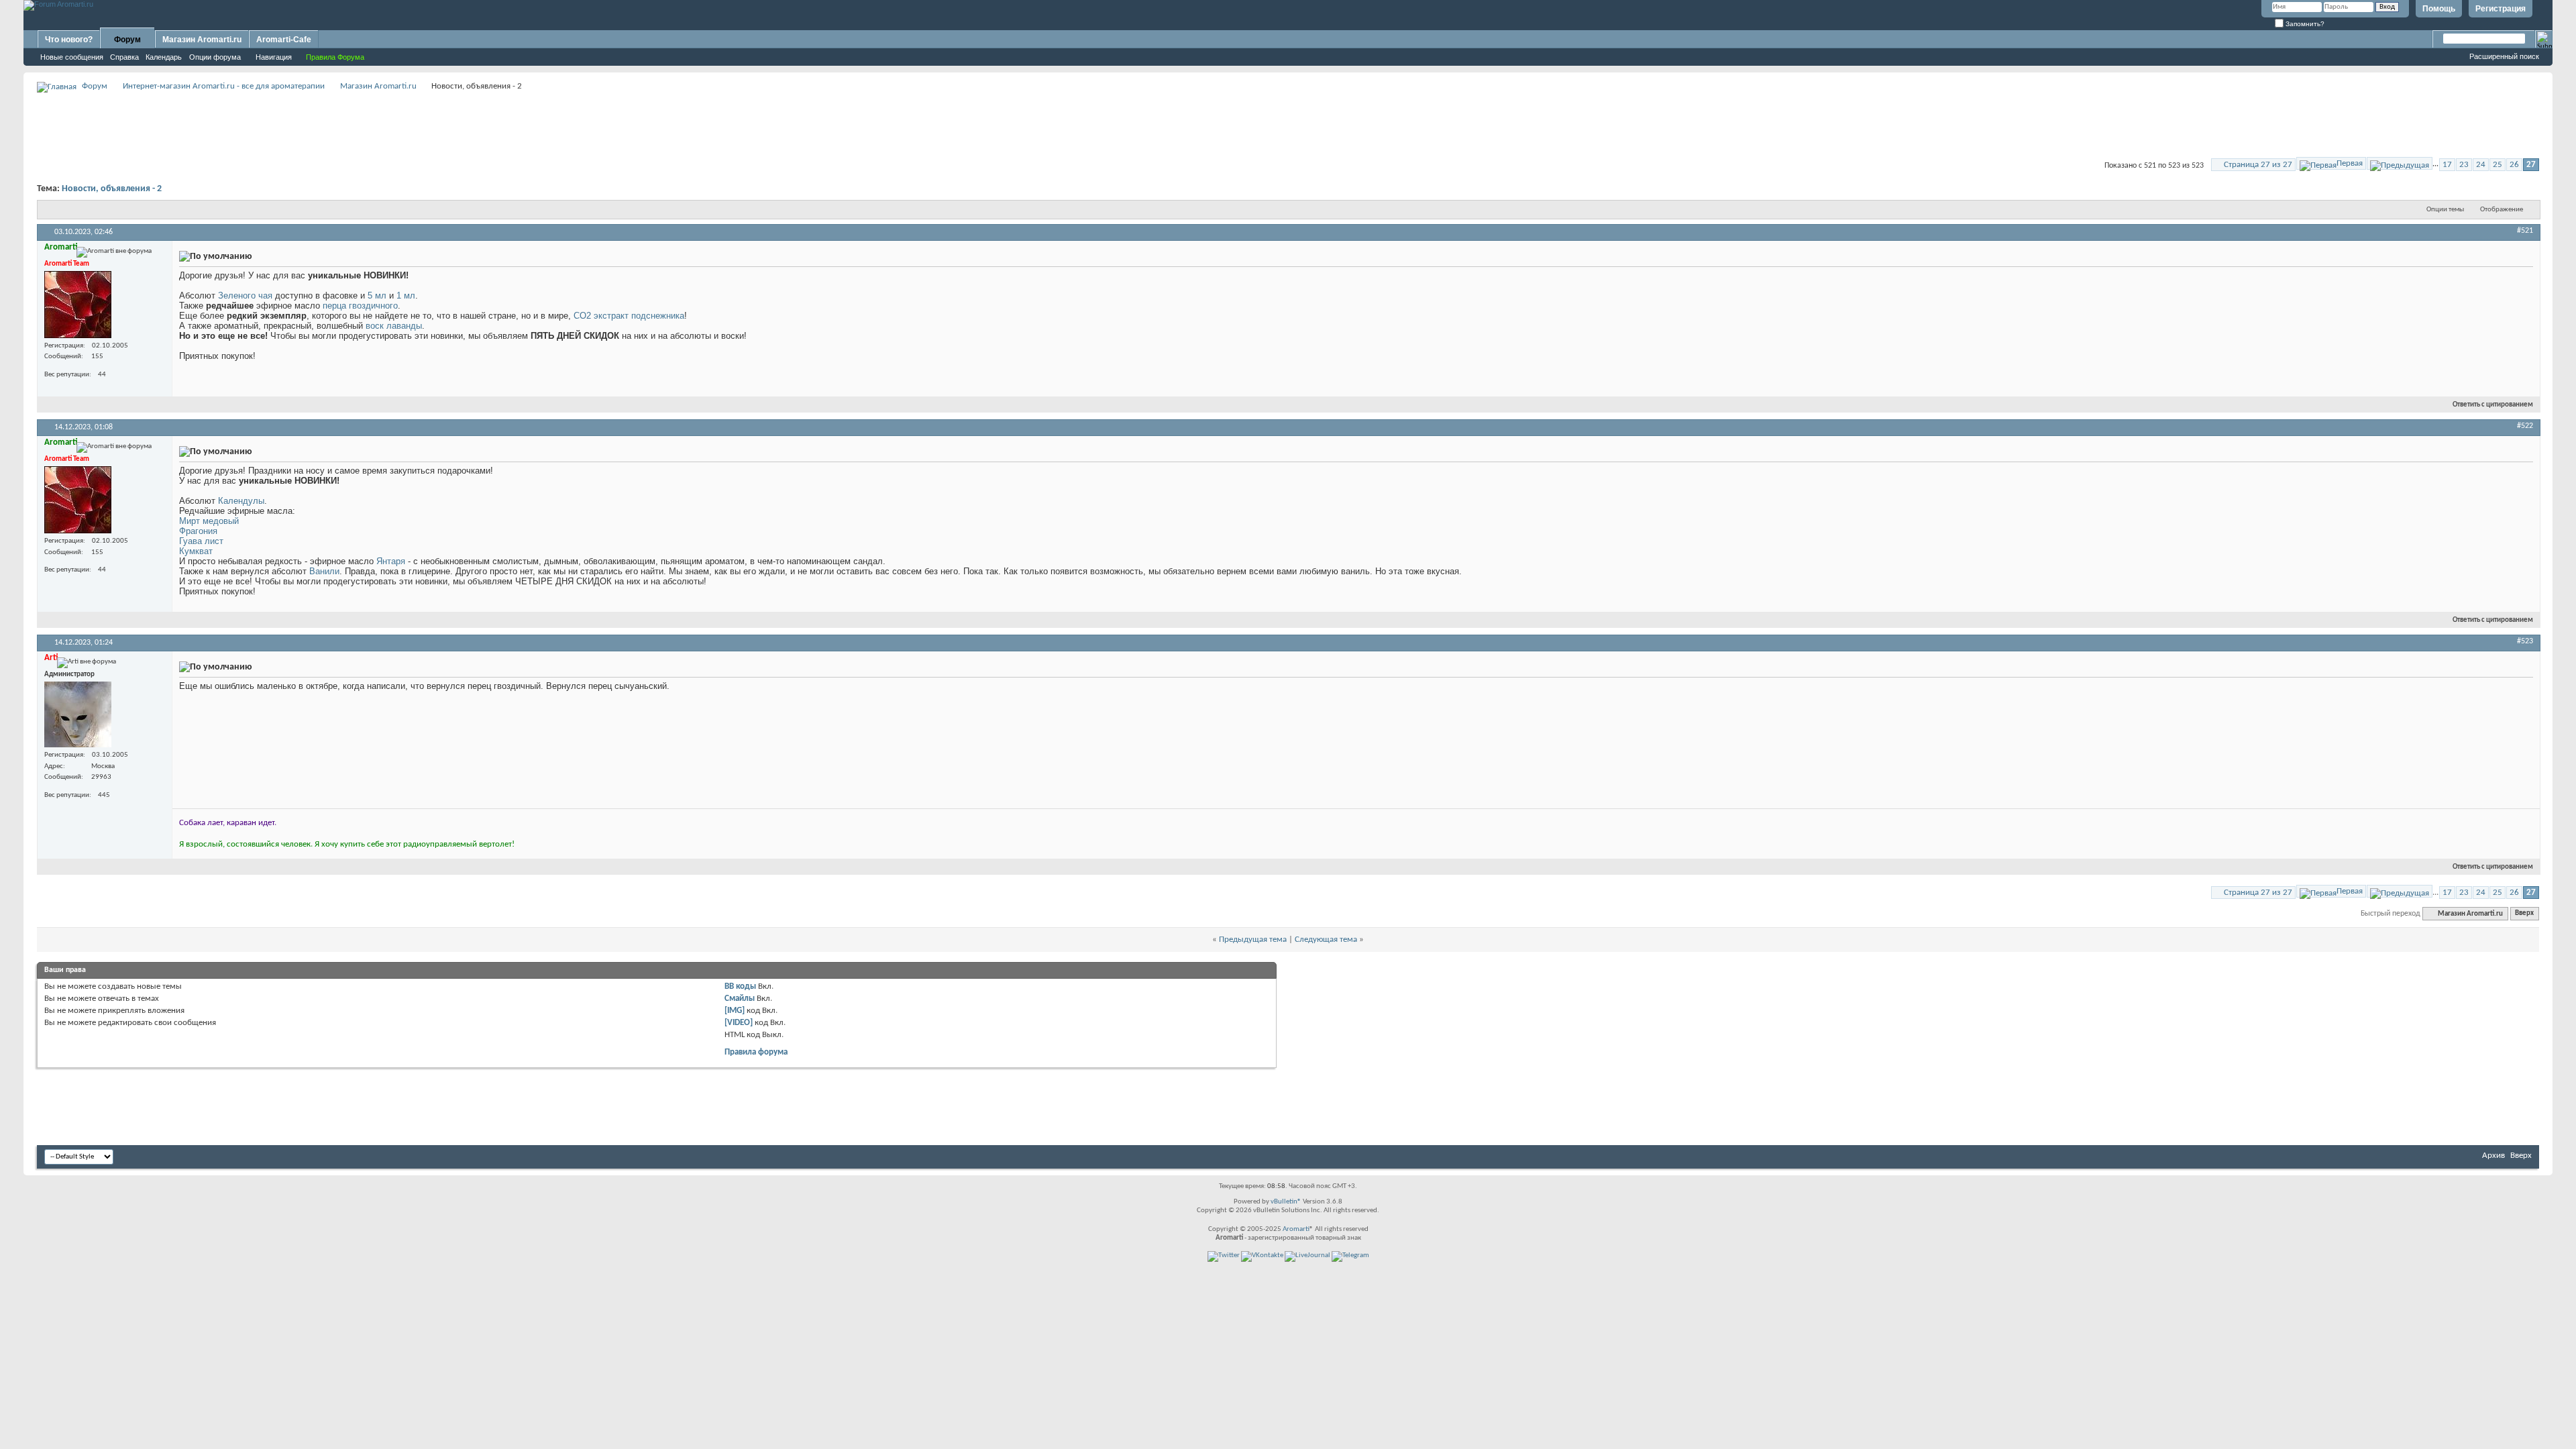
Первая (2350, 163)
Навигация (274, 57)
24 (2481, 165)
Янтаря (391, 561)
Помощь (2439, 9)
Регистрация (2501, 9)
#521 (2525, 231)
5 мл (377, 296)
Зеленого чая (245, 296)
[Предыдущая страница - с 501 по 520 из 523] (2400, 163)
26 (2514, 165)
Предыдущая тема (1253, 940)
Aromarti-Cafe (284, 40)
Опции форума (215, 57)
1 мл (406, 296)
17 (2447, 165)
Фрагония (198, 531)
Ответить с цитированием (2493, 405)
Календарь (164, 57)
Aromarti (1296, 1229)
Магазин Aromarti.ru (202, 40)
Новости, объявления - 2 (112, 189)
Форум (127, 40)
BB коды (740, 986)
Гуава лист (201, 541)
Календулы (241, 501)
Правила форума (756, 1052)
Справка (124, 57)
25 (2498, 165)
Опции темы (2445, 210)
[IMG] (735, 1011)
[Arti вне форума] (78, 714)
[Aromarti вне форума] (78, 305)
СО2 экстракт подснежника (629, 316)
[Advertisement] (1288, 125)
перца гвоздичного (360, 306)
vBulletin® (1286, 1202)
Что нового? (69, 40)
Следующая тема (1326, 940)
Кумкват (196, 551)
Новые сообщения (72, 57)
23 (2464, 165)
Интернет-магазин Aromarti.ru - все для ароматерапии (224, 86)
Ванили (324, 571)
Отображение (2502, 210)
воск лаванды (394, 326)
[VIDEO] (739, 1023)
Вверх (2524, 914)
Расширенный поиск (2504, 56)
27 (2531, 165)
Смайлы (740, 999)
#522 (2525, 426)
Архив (2493, 1156)
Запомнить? (2304, 24)
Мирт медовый (209, 521)
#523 (2525, 641)
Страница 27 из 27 (2258, 165)
